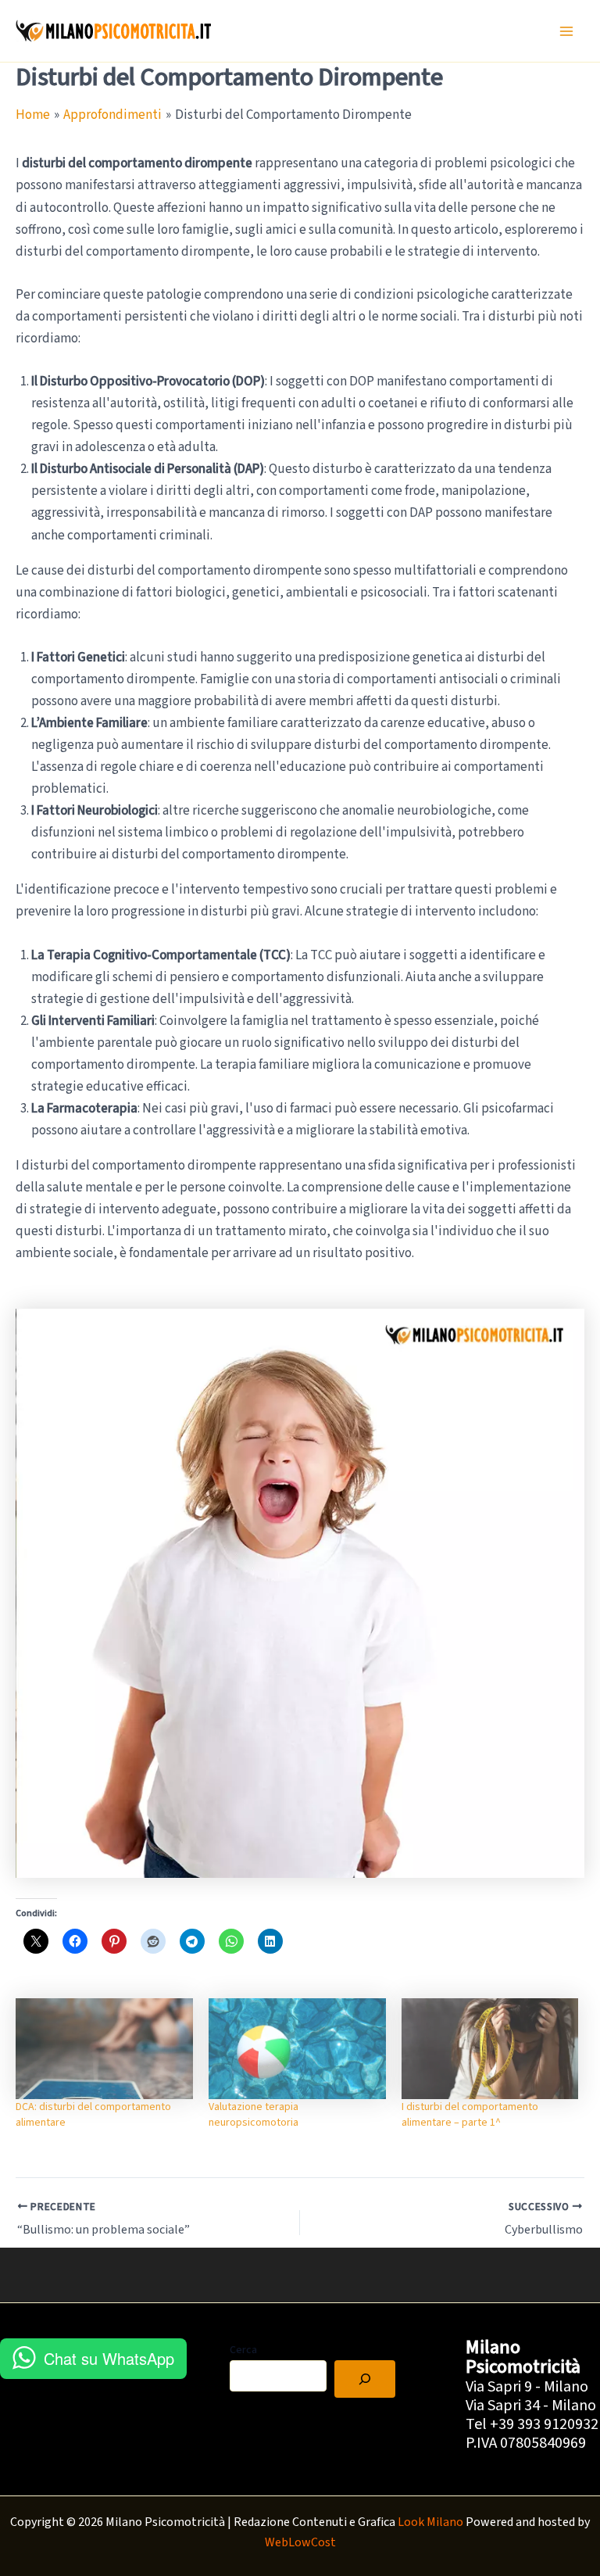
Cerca (243, 2350)
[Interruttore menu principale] (567, 31)
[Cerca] (365, 2379)
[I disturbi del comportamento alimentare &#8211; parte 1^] (490, 2049)
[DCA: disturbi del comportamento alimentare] (104, 2049)
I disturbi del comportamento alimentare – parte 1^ (470, 2115)
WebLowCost (300, 2542)
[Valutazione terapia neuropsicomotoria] (297, 2049)
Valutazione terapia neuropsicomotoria (254, 2115)
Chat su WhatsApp (109, 2358)
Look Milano (430, 2522)
